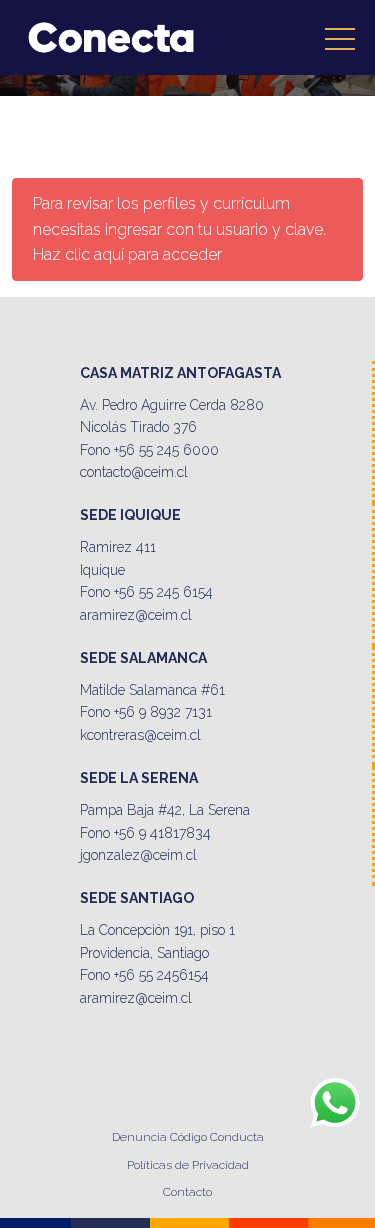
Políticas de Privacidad (188, 1165)
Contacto (187, 1192)
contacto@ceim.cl (134, 472)
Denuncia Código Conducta (188, 1137)
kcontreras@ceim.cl (140, 735)
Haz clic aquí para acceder (127, 254)
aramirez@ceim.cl (136, 615)
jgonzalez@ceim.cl (138, 855)
